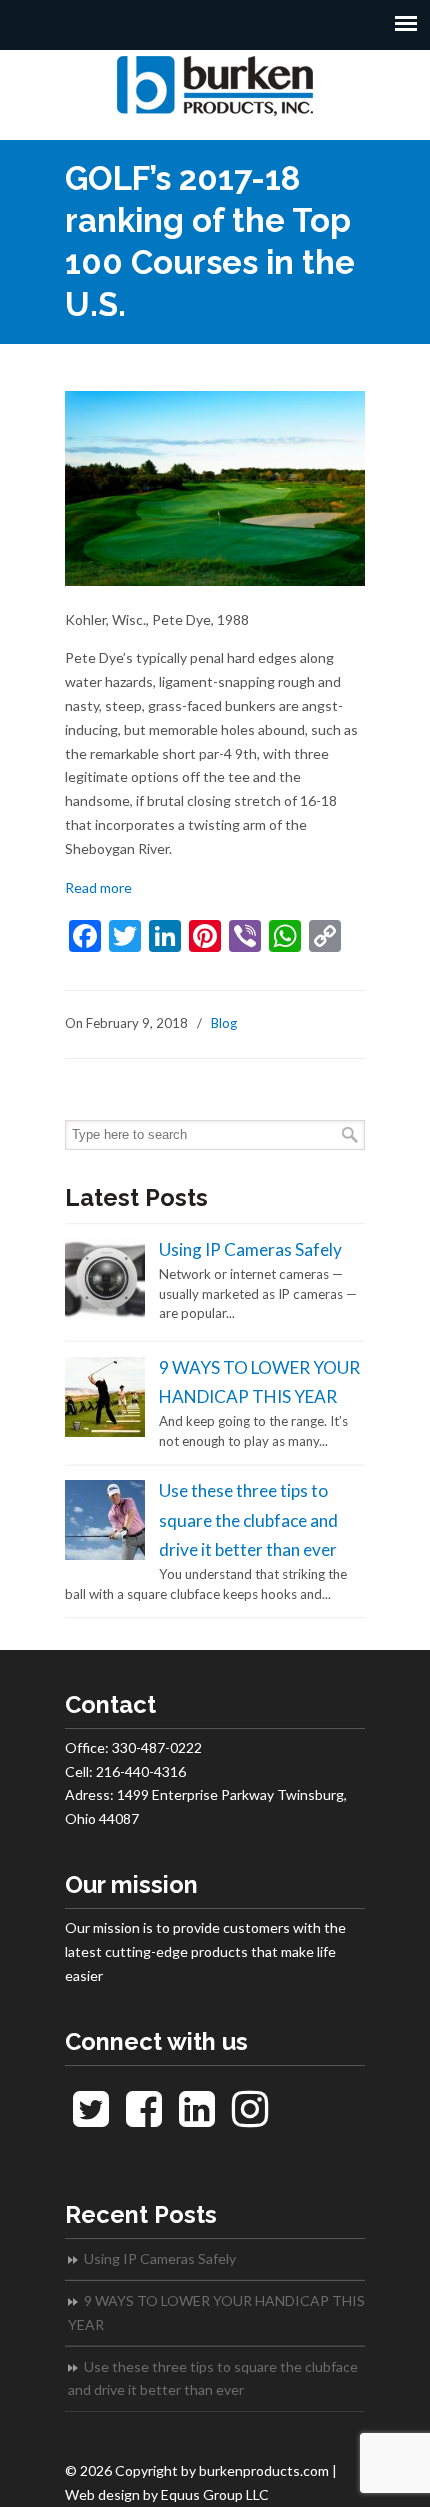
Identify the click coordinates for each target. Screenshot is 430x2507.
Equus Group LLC (215, 2494)
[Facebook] (144, 2118)
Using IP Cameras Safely (250, 1249)
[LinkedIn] (197, 2118)
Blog (224, 1023)
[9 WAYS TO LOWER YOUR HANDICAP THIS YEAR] (105, 1432)
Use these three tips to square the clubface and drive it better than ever (248, 1520)
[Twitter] (91, 2118)
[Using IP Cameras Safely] (105, 1314)
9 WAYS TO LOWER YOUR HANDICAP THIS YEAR (216, 2312)
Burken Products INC (215, 86)
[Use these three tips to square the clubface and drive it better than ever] (105, 1555)
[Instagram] (249, 2118)
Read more (98, 887)
